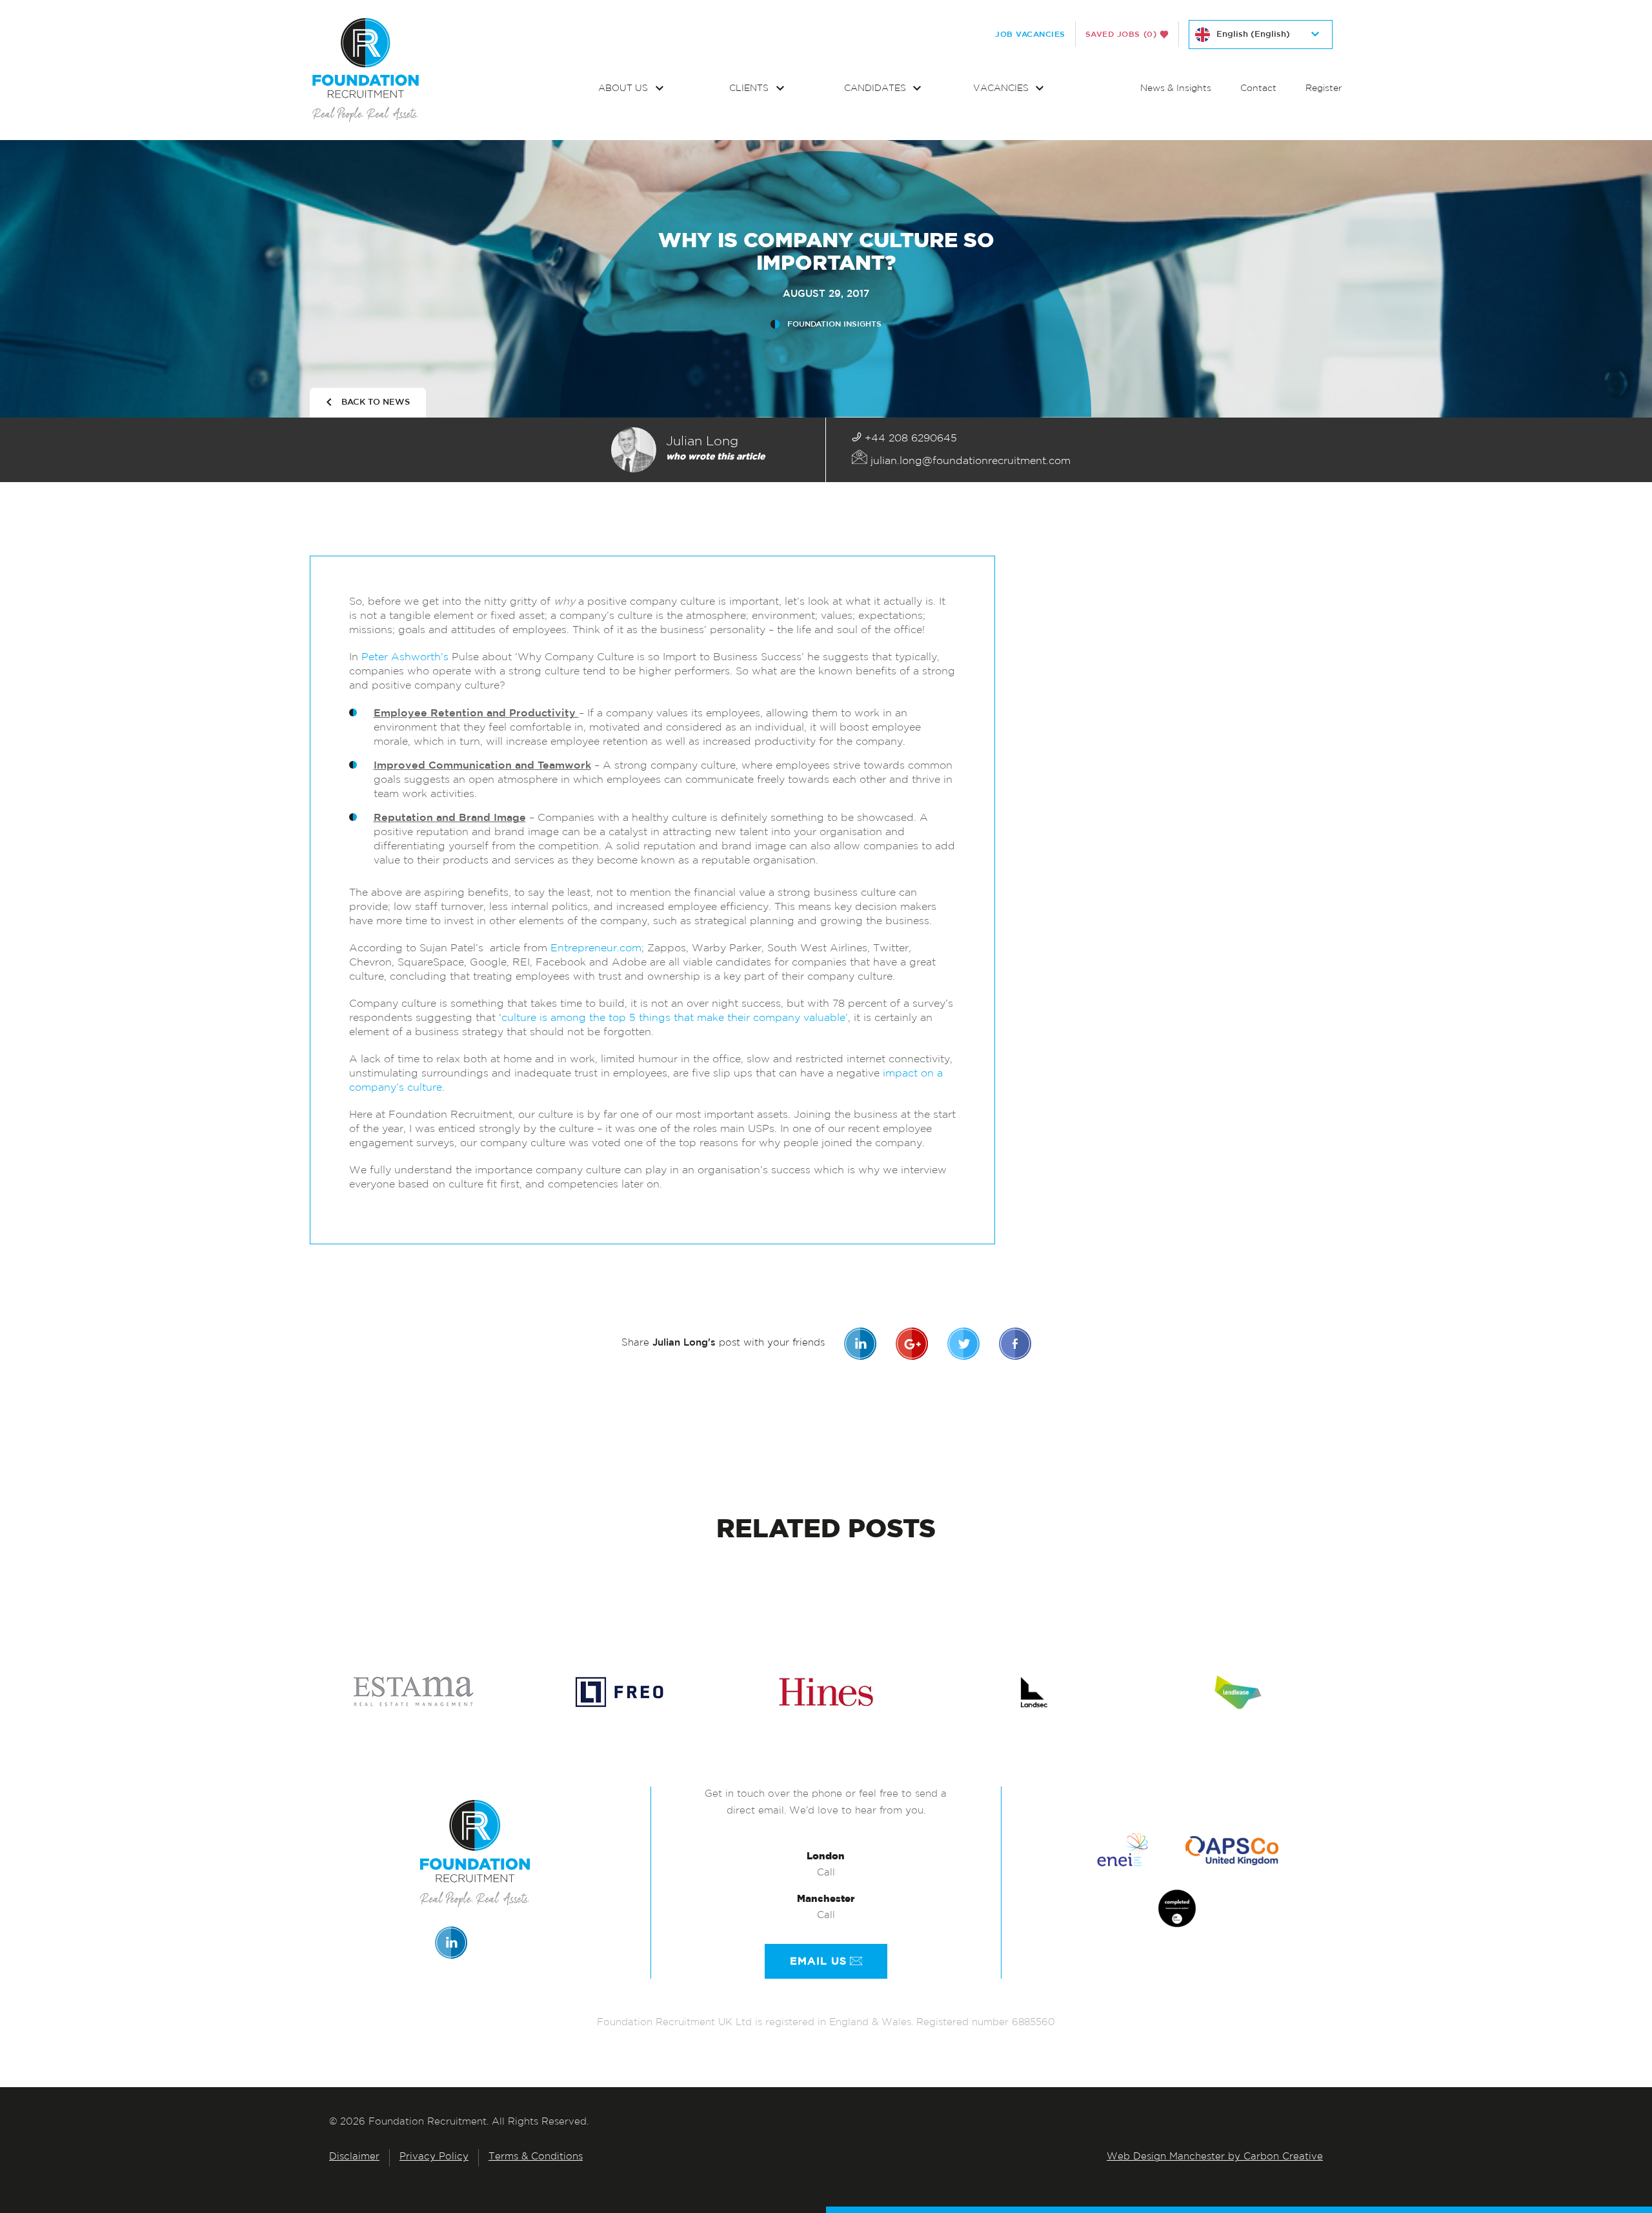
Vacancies (1002, 89)
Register (1324, 89)
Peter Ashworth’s (405, 658)
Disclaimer (354, 2157)
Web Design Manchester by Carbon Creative (1215, 2157)
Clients (750, 89)
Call (826, 1873)
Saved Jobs (1121, 34)
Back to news (376, 402)
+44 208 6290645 (909, 439)
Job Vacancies (1030, 34)
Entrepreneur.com (596, 949)
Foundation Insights (834, 324)
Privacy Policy (434, 2157)
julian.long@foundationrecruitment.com (969, 461)
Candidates (876, 89)
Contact (1258, 89)
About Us (624, 89)
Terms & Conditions (536, 2157)
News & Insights (1176, 89)
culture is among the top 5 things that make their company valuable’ (675, 1018)
